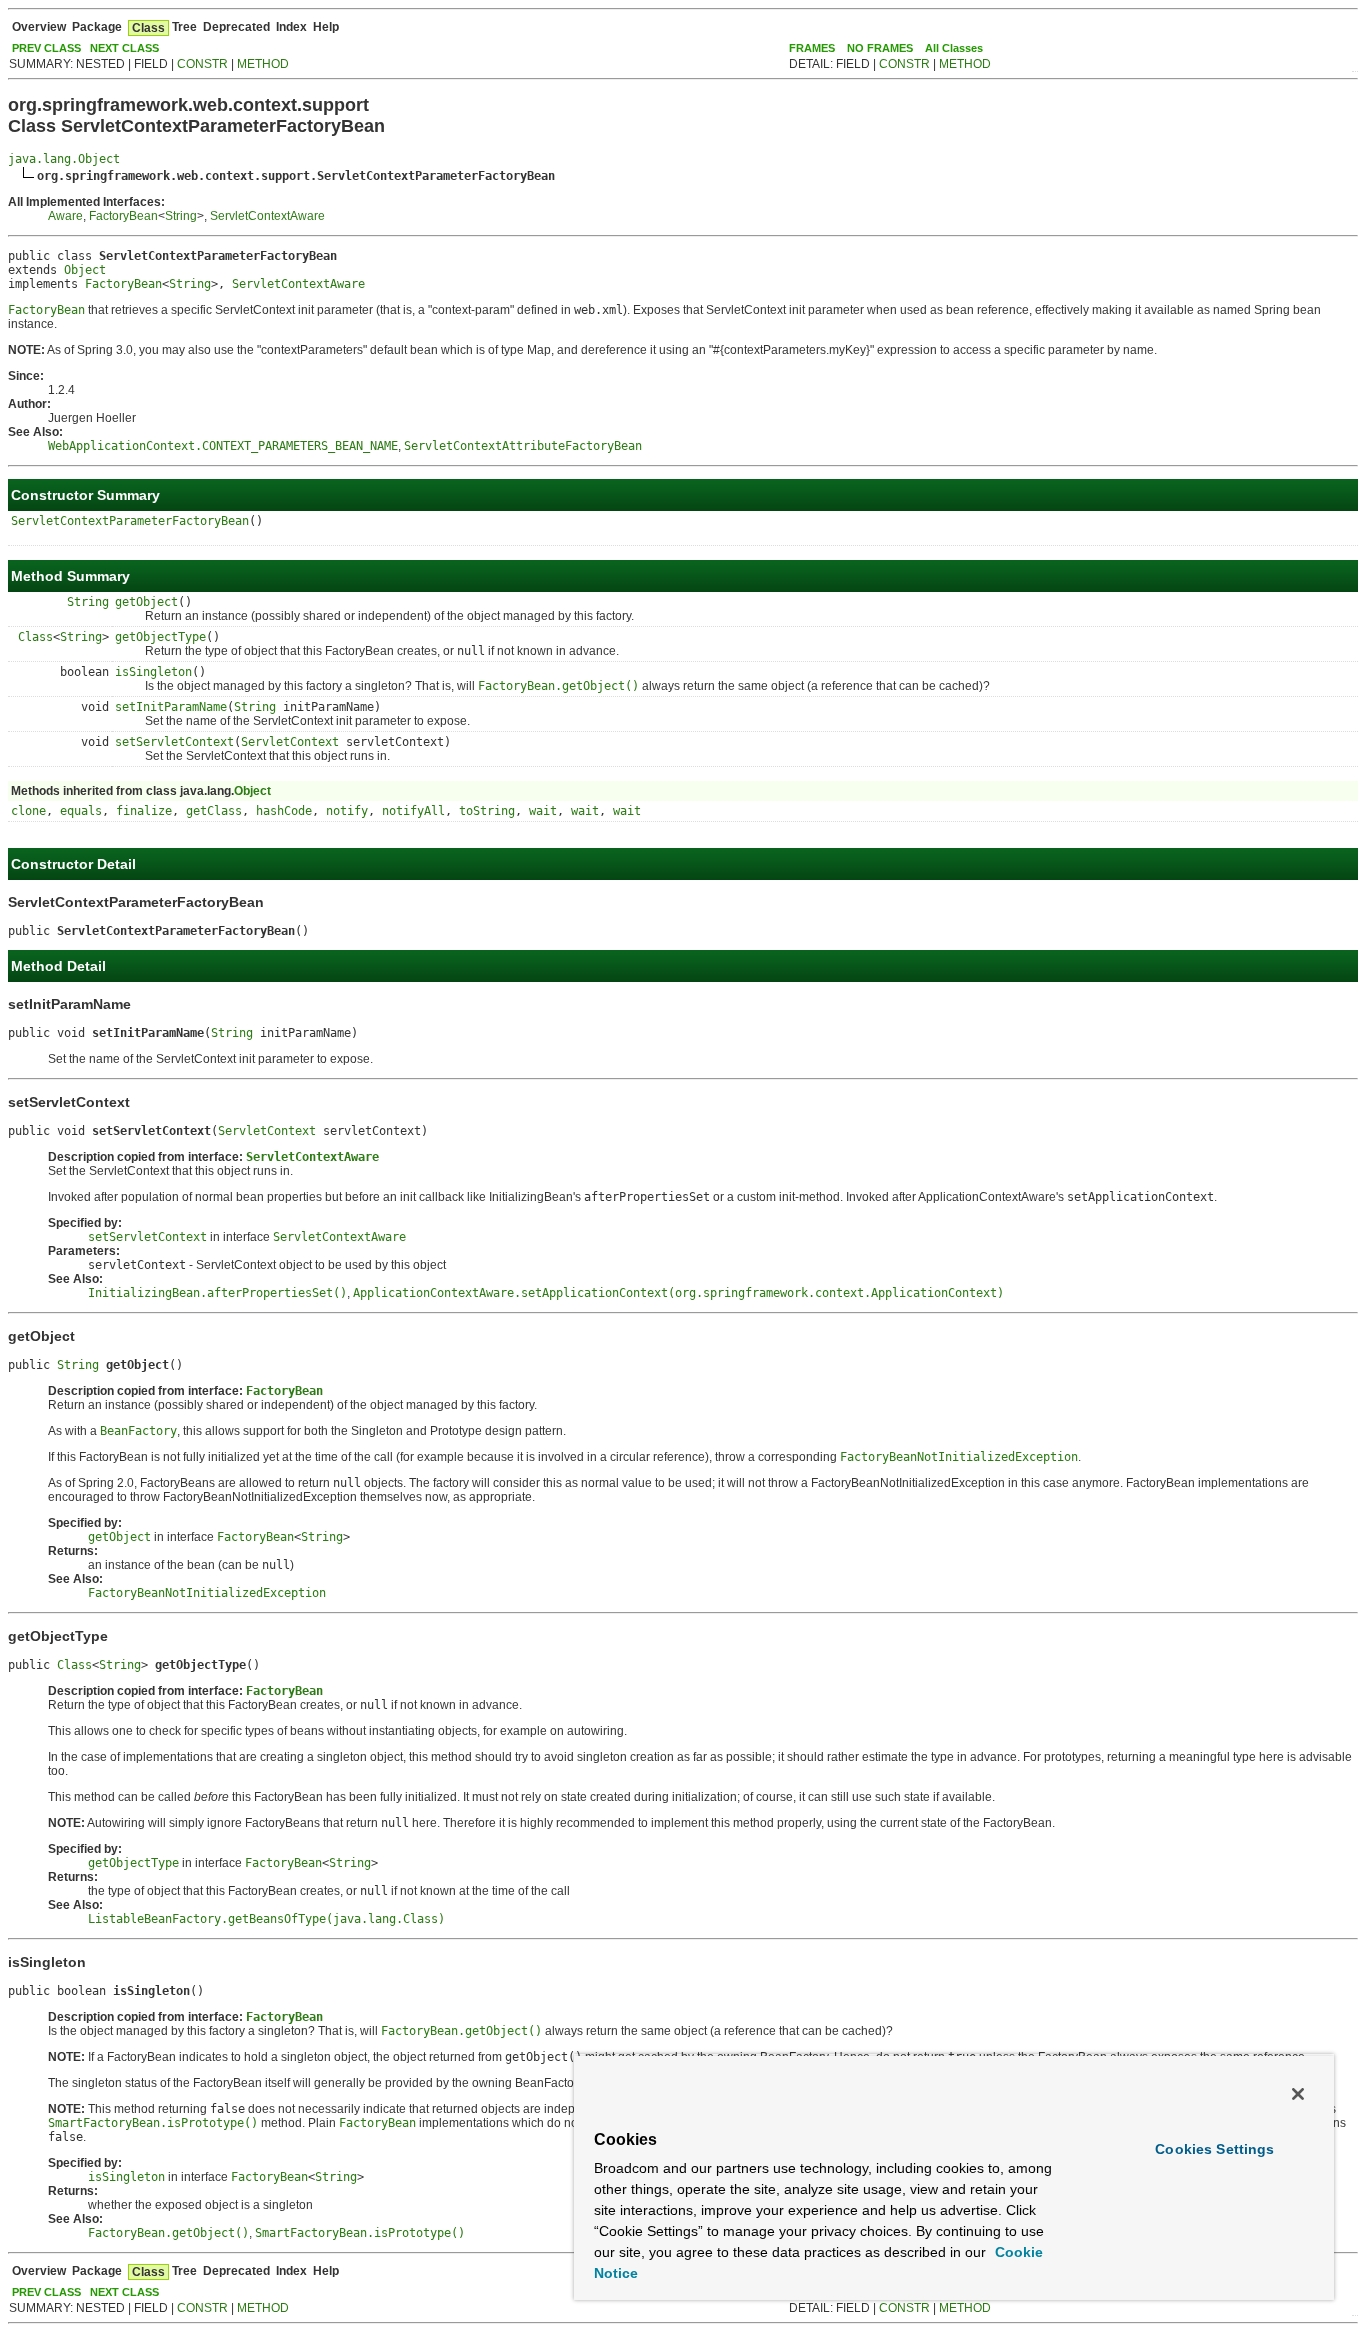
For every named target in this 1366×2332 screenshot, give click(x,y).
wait (543, 811)
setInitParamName (171, 707)
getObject (146, 602)
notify (347, 811)
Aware (65, 216)
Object (85, 270)
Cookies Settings (1214, 2149)
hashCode (284, 811)
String (181, 216)
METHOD (263, 64)
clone (28, 811)
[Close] (1298, 2094)
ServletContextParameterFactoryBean (130, 521)
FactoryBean (123, 216)
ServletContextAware (267, 216)
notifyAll (413, 811)
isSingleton (153, 672)
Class (35, 637)
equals (81, 811)
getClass (214, 811)
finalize (144, 811)
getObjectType (160, 637)
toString (487, 811)
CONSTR (202, 64)
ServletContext (290, 742)
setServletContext (174, 742)
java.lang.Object (64, 159)
